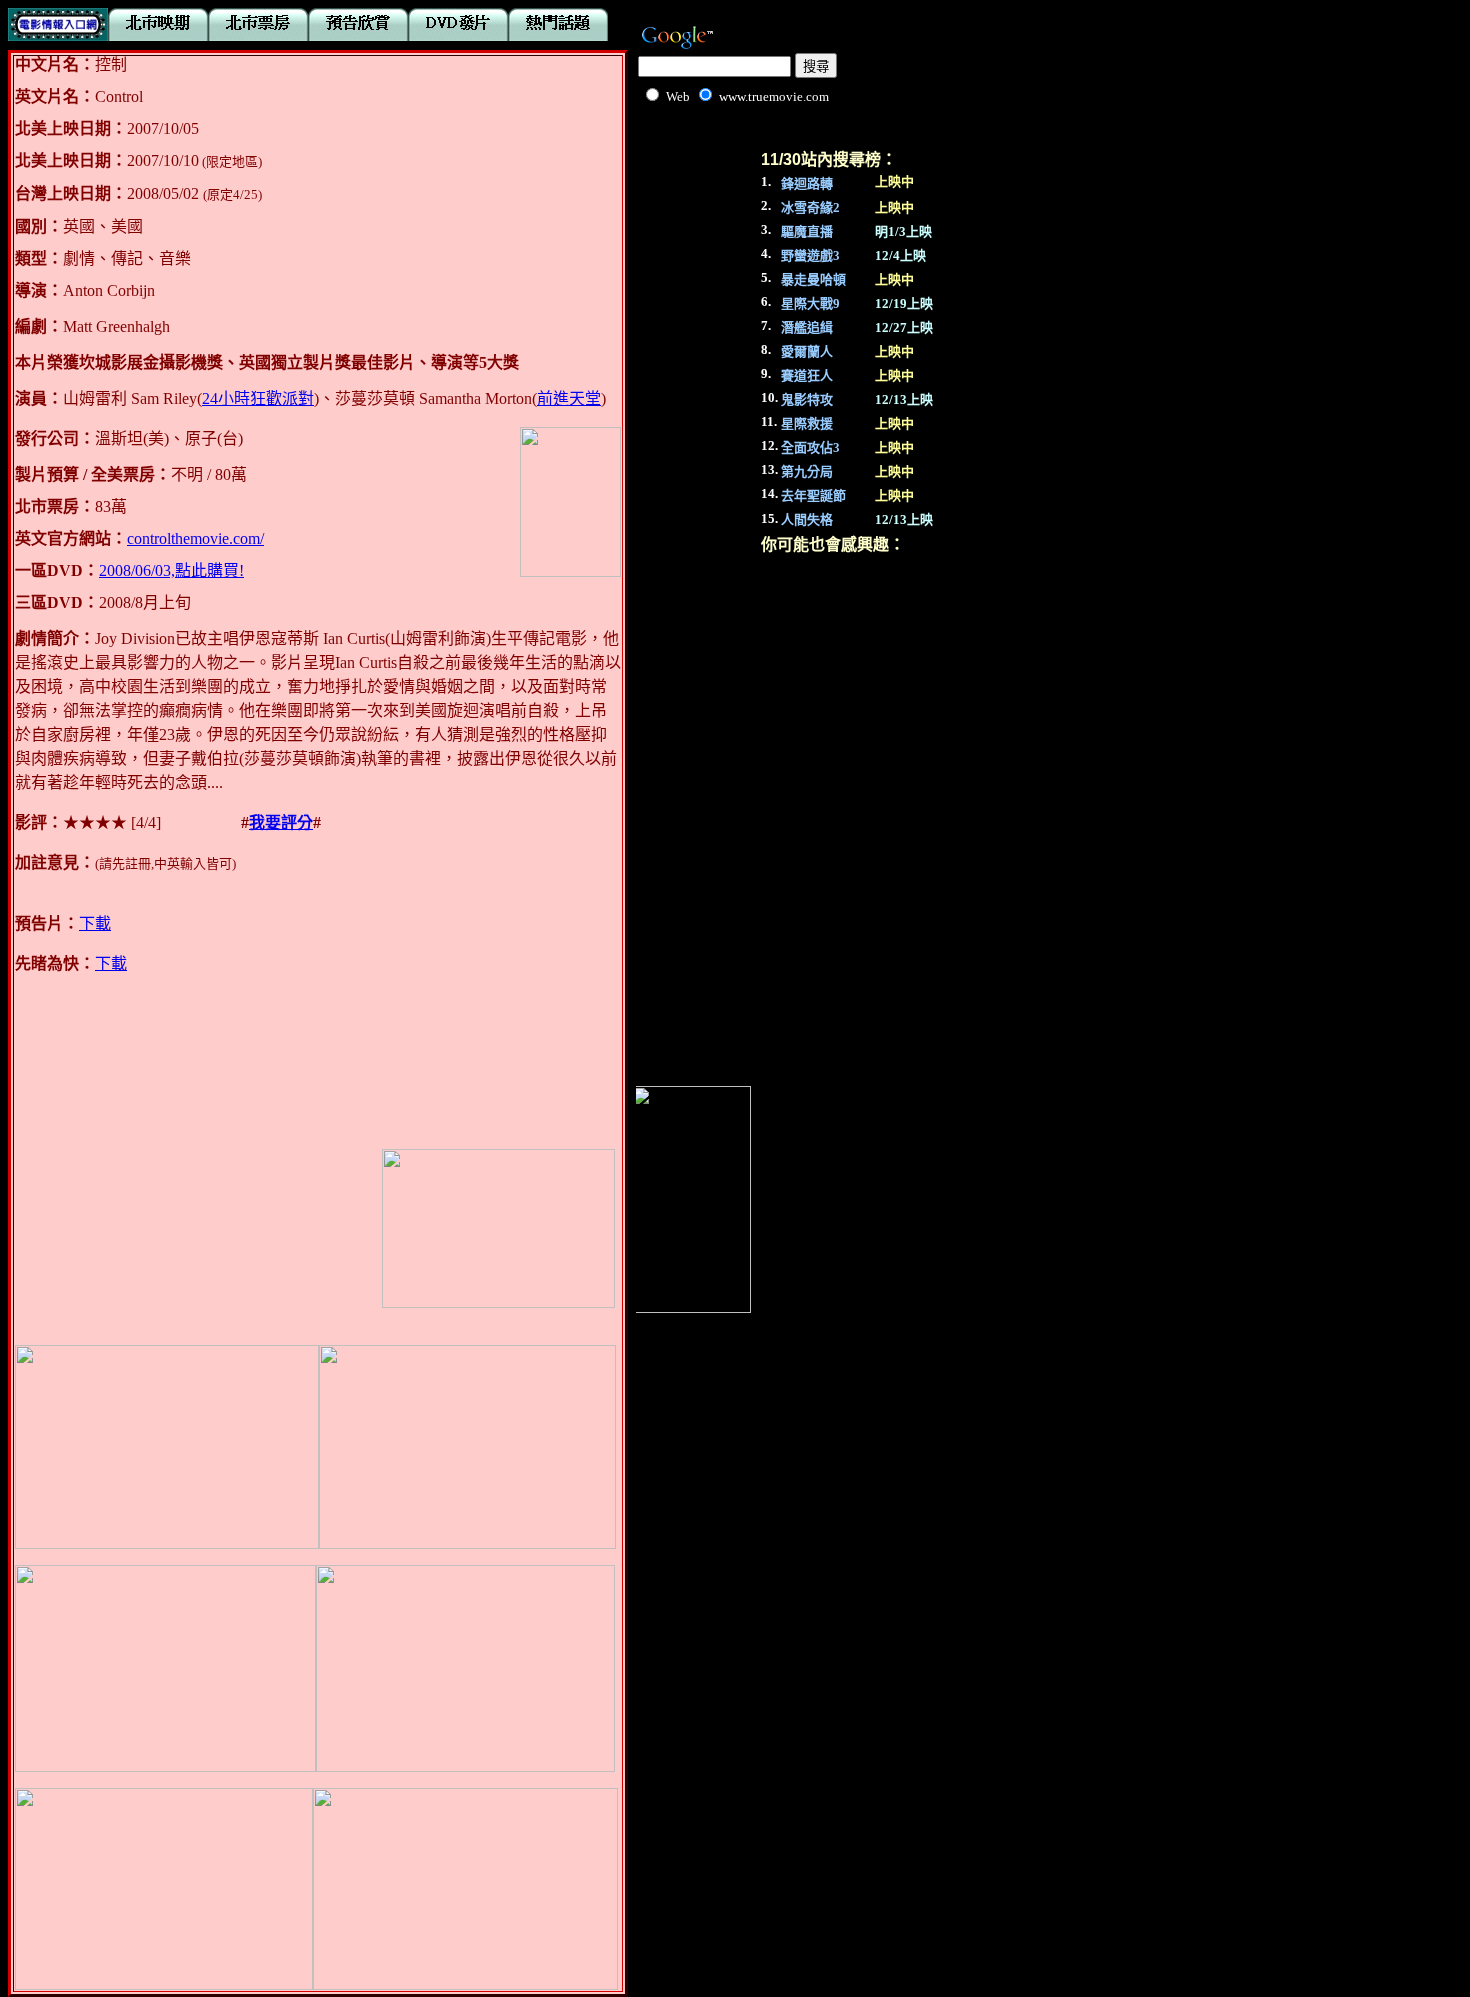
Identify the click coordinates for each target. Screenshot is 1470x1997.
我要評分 (281, 822)
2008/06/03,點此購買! (171, 570)
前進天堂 (569, 398)
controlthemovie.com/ (195, 538)
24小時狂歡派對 (258, 398)
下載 (95, 923)
